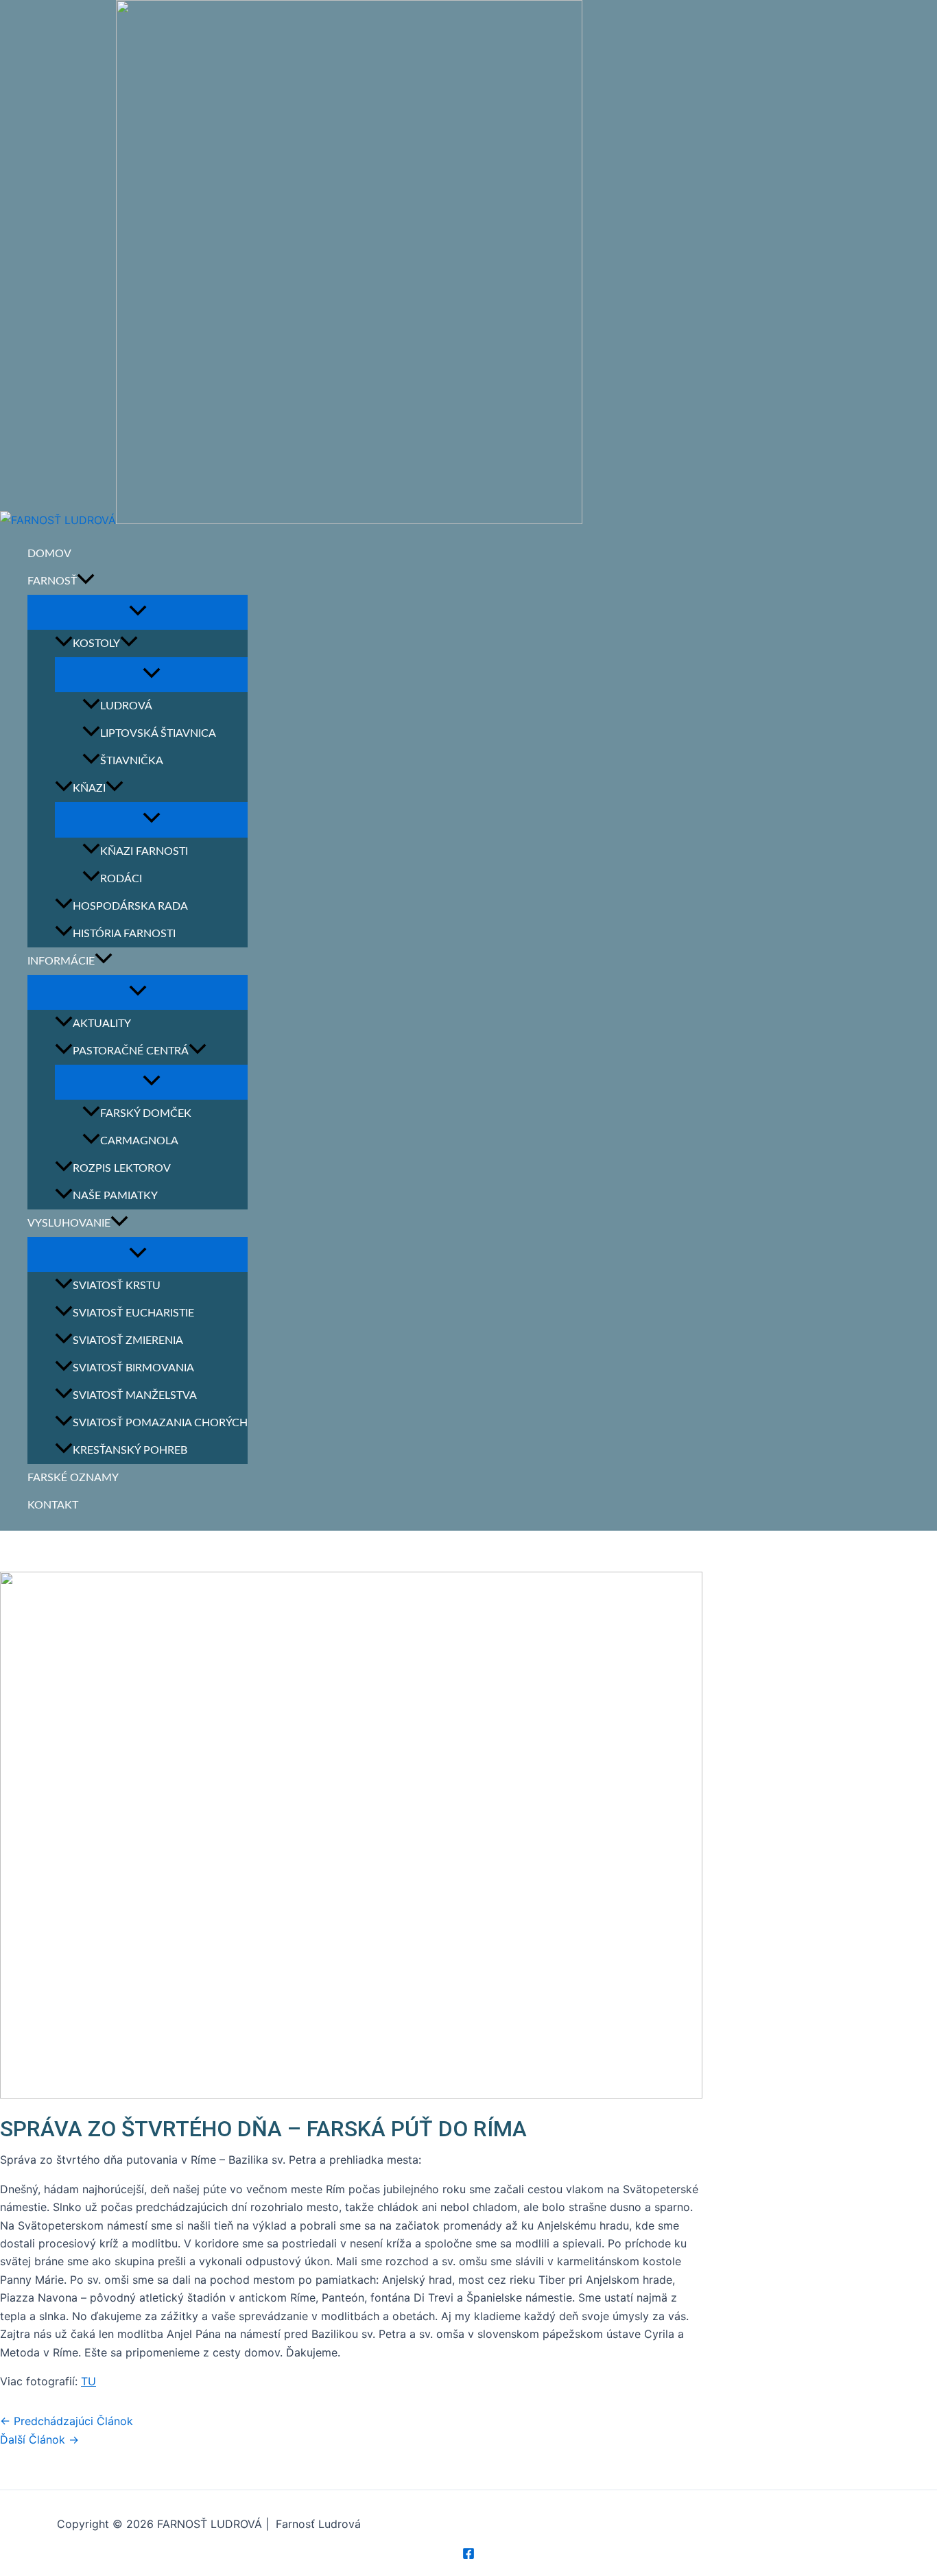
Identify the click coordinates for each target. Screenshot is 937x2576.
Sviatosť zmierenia (128, 1340)
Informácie (61, 961)
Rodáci (121, 879)
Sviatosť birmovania (133, 1368)
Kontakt (53, 1505)
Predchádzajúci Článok (67, 2421)
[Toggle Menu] (138, 612)
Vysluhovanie (69, 1223)
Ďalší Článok (39, 2439)
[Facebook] (468, 2555)
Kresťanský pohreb (130, 1450)
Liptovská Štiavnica (158, 733)
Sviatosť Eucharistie (133, 1313)
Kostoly (96, 643)
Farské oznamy (73, 1478)
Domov (49, 554)
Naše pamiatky (115, 1196)
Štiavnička (132, 761)
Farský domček (146, 1113)
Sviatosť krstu (117, 1286)
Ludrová (126, 706)
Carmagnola (139, 1141)
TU (88, 2381)
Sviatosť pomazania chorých (160, 1423)
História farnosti (124, 934)
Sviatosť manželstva (135, 1395)
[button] (86, 581)
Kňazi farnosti (144, 851)
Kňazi (89, 788)
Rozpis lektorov (122, 1168)
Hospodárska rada (130, 906)
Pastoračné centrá (131, 1051)
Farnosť (52, 581)
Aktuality (102, 1024)
